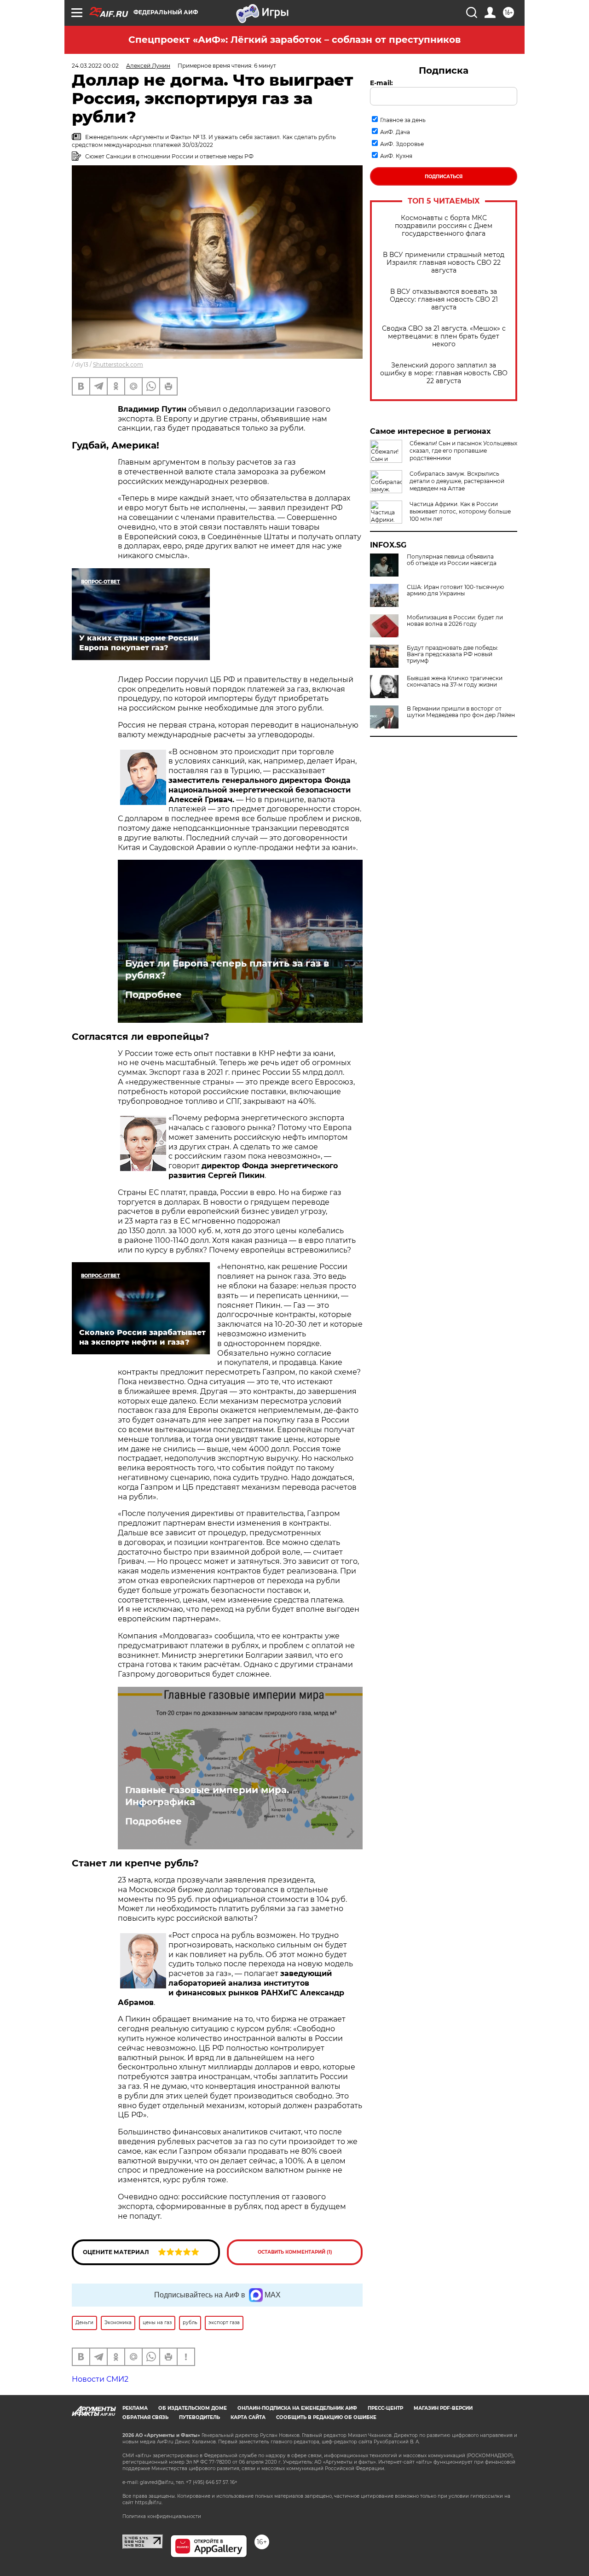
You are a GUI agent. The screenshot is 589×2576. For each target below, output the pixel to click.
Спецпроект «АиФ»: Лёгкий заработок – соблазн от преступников (294, 40)
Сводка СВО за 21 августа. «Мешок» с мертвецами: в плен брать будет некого (444, 336)
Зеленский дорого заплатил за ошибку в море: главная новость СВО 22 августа (444, 373)
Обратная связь (145, 2417)
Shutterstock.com (118, 364)
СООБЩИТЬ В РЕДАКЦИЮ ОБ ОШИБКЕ (326, 2417)
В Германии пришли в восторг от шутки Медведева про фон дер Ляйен (461, 712)
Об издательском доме (193, 2408)
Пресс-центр (385, 2408)
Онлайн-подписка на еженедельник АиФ (297, 2408)
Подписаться (444, 177)
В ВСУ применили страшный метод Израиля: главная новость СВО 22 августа (444, 263)
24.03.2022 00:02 (95, 66)
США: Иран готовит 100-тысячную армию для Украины (455, 590)
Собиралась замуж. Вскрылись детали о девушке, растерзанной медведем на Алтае (457, 481)
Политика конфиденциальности (162, 2516)
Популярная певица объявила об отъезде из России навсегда (452, 560)
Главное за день (403, 120)
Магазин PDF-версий (443, 2408)
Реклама (135, 2408)
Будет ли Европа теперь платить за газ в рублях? (227, 969)
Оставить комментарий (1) (295, 2252)
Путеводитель (199, 2417)
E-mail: (381, 83)
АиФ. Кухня (396, 156)
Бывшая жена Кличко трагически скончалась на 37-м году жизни (455, 682)
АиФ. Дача (395, 132)
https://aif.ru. (149, 2503)
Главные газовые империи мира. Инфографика (207, 1796)
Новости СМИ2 (100, 2379)
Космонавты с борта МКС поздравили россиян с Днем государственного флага (444, 226)
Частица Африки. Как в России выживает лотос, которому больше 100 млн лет (460, 511)
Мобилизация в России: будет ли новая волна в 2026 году (455, 621)
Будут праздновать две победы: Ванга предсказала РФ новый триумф (453, 654)
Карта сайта (248, 2417)
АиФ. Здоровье (402, 144)
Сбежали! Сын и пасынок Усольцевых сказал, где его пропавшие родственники (463, 451)
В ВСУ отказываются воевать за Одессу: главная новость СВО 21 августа (444, 300)
